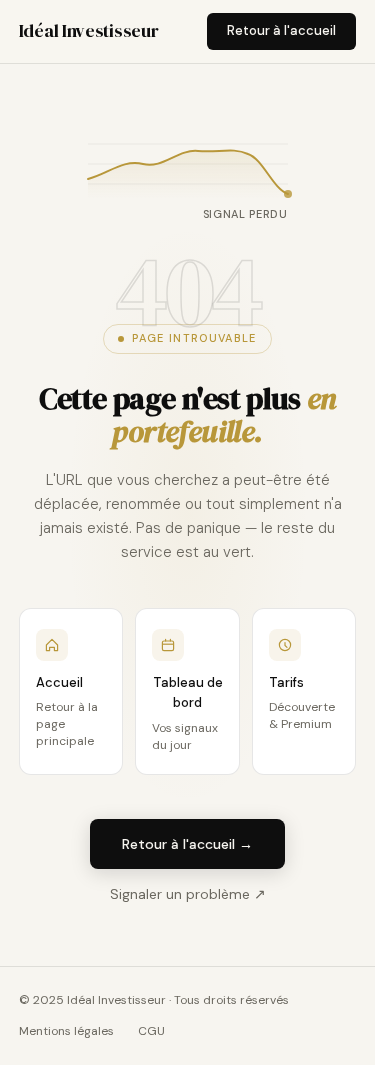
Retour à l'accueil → (187, 844)
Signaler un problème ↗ (188, 894)
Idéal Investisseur (89, 30)
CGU (151, 1031)
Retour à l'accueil (281, 30)
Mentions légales (66, 1031)
